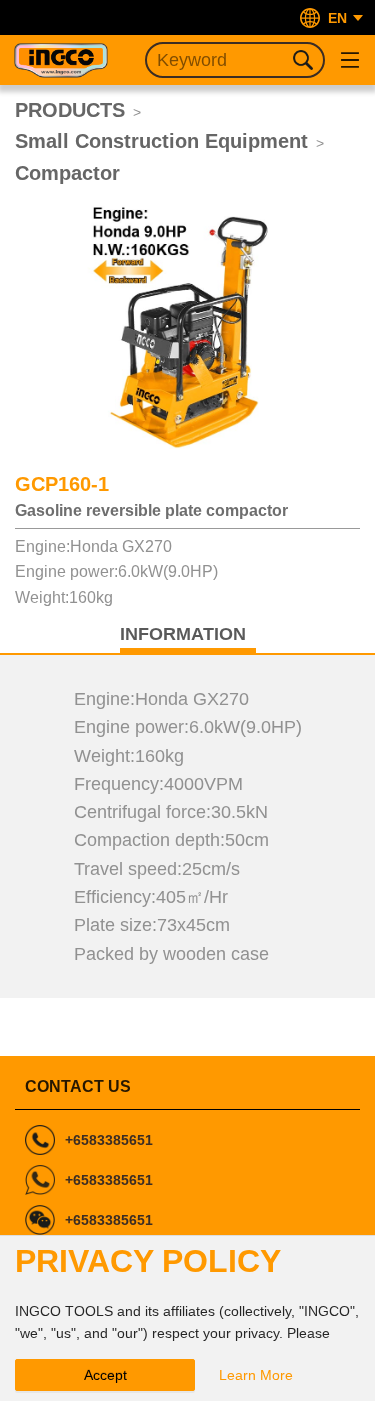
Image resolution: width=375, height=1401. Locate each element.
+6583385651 (109, 1140)
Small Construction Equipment (161, 141)
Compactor (67, 173)
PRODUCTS (70, 110)
